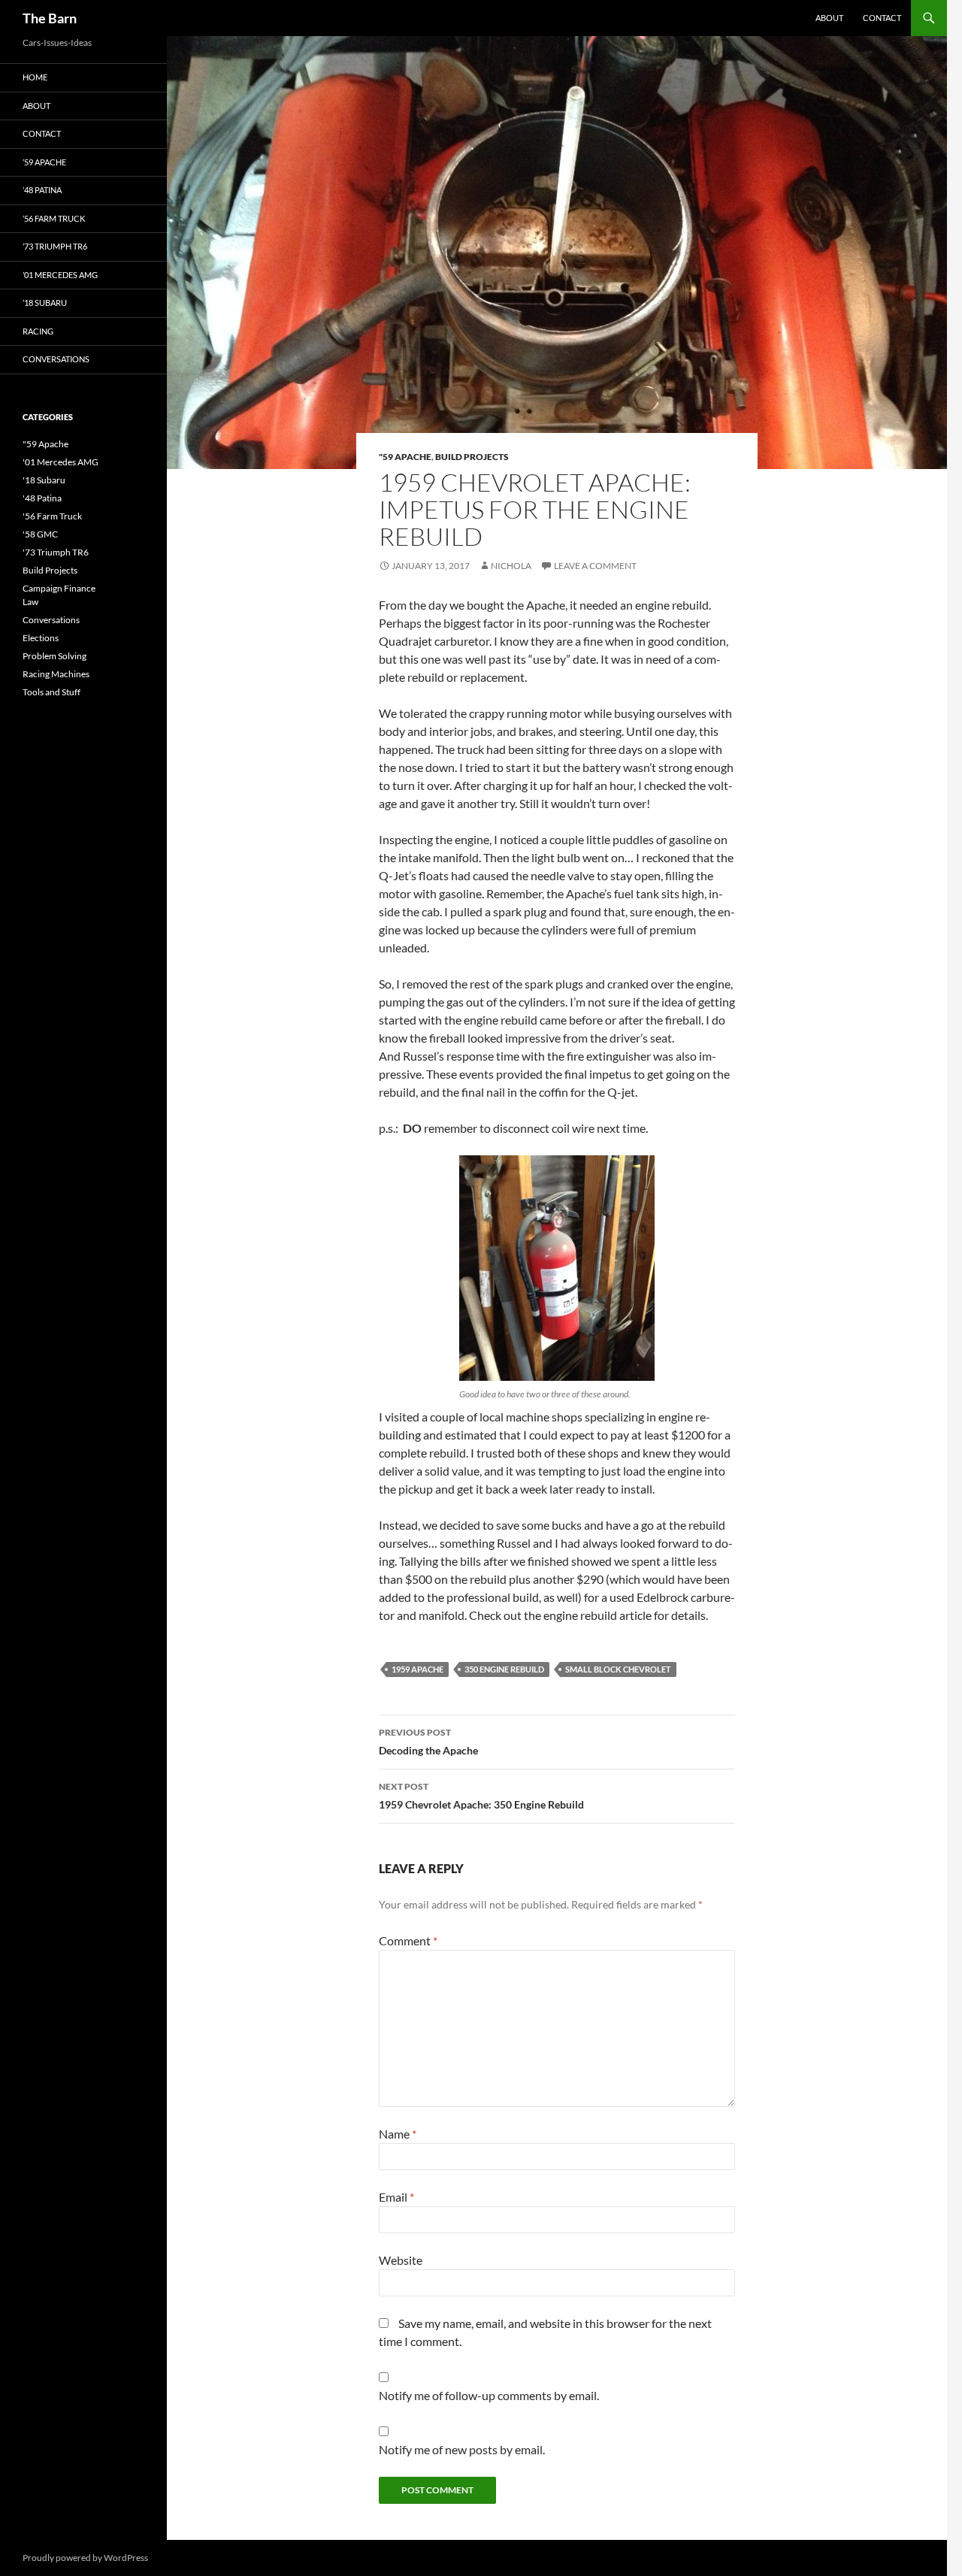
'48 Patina (42, 498)
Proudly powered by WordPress (85, 2558)
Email (396, 2197)
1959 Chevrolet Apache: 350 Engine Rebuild (481, 1796)
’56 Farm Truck (54, 218)
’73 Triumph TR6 (55, 246)
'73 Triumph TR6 (56, 552)
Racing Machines (56, 674)
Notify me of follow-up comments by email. (489, 2395)
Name (398, 2134)
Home (35, 77)
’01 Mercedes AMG (60, 275)
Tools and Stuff (51, 692)
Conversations (56, 359)
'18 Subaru (44, 480)
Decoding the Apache (428, 1742)
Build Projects (472, 457)
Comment (408, 1940)
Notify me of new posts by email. (462, 2449)
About (829, 18)
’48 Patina (42, 190)
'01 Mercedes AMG (61, 462)
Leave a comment (595, 566)
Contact (882, 18)
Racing (38, 331)
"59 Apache (405, 457)
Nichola (511, 566)
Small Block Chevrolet (618, 1669)
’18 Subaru (45, 303)
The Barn (50, 18)
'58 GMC (40, 534)
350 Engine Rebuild (504, 1669)
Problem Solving (54, 656)
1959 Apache (417, 1669)
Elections (41, 638)
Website (401, 2260)
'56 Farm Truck (52, 516)
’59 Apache (44, 162)
